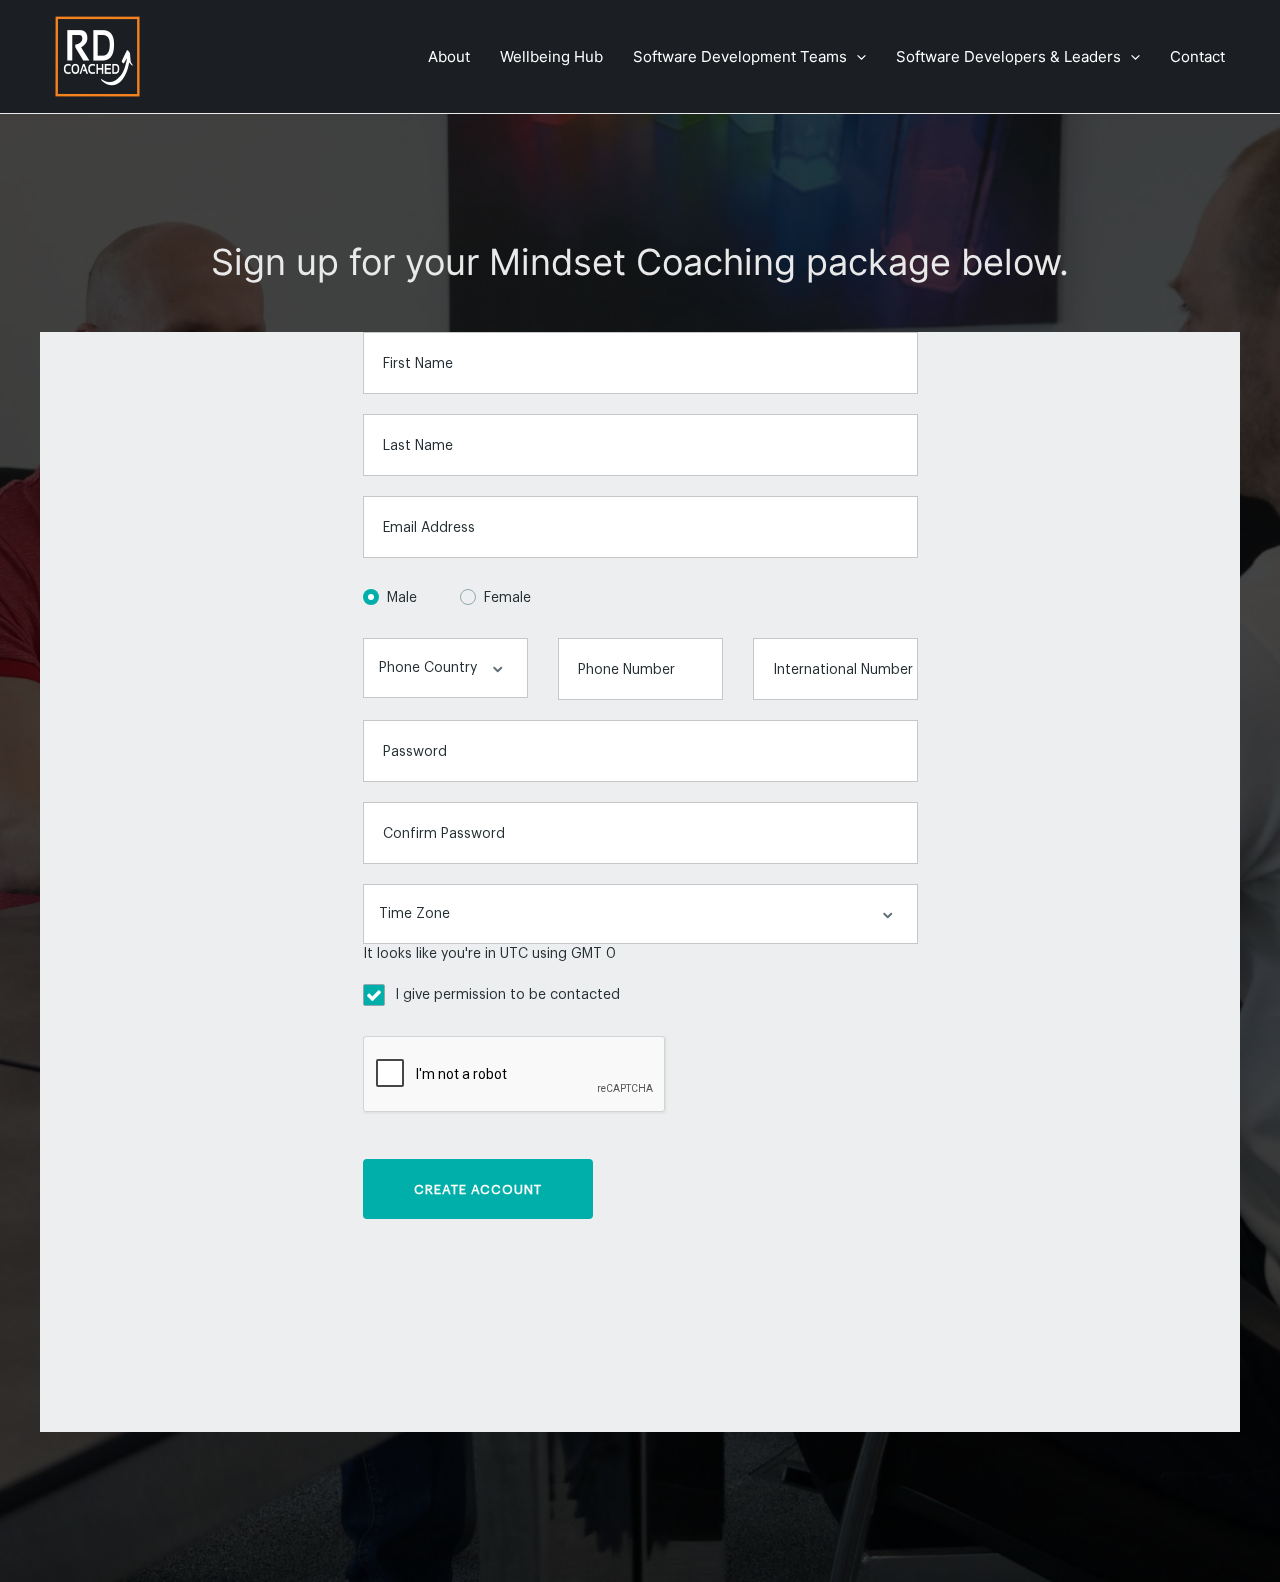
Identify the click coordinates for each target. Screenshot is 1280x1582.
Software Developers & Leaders (1008, 56)
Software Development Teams (740, 56)
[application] (856, 57)
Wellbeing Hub (551, 56)
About (449, 56)
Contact (1197, 56)
